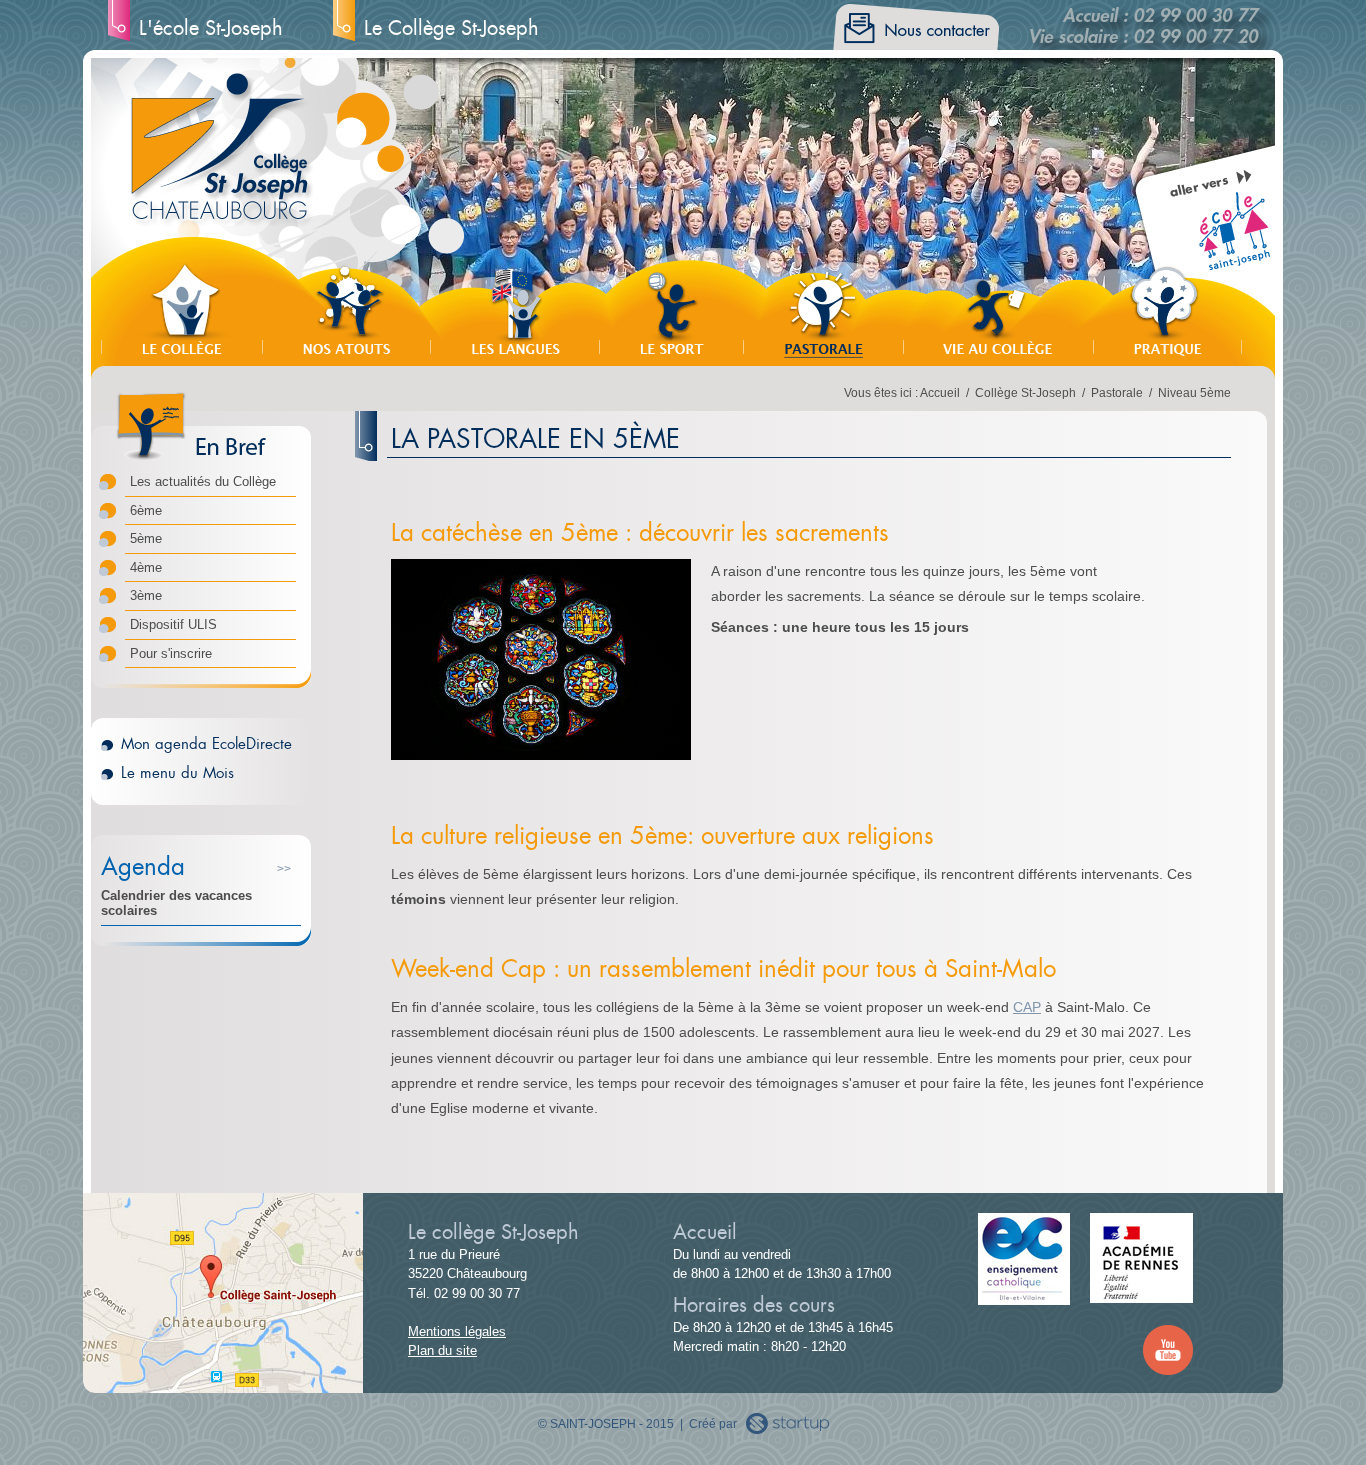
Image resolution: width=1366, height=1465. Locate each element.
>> (284, 869)
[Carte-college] (223, 1383)
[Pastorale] (823, 310)
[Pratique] (1167, 310)
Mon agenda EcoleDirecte (206, 743)
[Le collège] (181, 310)
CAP (1027, 1007)
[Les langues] (514, 310)
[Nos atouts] (346, 310)
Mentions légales (457, 1331)
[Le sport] (671, 310)
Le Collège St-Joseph (451, 27)
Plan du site (442, 1350)
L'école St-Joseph (211, 27)
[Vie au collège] (998, 310)
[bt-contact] (911, 40)
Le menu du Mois (177, 772)
